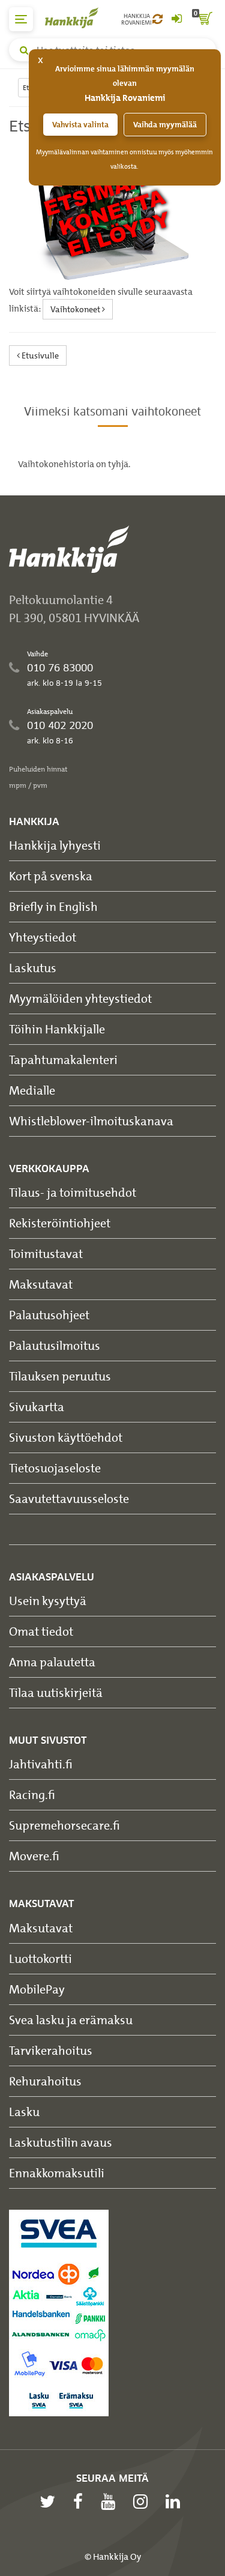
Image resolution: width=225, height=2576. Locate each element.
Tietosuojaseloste (55, 1468)
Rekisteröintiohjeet (60, 1223)
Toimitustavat (46, 1253)
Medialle (32, 1090)
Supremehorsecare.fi (64, 1825)
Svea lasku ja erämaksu (71, 2020)
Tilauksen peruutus (60, 1376)
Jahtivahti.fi (41, 1764)
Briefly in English (53, 906)
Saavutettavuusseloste (69, 1498)
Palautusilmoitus (55, 1345)
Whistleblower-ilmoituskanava (91, 1121)
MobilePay (37, 1989)
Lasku (24, 2112)
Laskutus (33, 968)
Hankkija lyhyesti (55, 845)
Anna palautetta (52, 1662)
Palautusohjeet (49, 1315)
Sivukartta (37, 1407)
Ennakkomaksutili (57, 2173)
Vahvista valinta (80, 125)
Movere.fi (34, 1856)
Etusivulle (39, 355)
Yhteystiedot (43, 937)
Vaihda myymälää (165, 125)
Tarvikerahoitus (51, 2050)
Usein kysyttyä (48, 1601)
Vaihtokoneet (76, 309)
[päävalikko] (21, 19)
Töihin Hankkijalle (57, 1029)
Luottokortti (40, 1958)
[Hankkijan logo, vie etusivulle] (78, 18)
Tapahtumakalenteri (63, 1060)
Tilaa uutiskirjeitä (56, 1692)
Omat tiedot (41, 1631)
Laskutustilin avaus (61, 2142)
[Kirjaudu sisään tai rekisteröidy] (176, 19)
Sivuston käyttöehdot (66, 1437)
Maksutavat (41, 1284)
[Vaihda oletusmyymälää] (157, 19)
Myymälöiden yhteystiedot (80, 998)
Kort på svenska (51, 876)
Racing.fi (32, 1794)
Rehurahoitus (45, 2081)
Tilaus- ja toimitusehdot (73, 1192)
